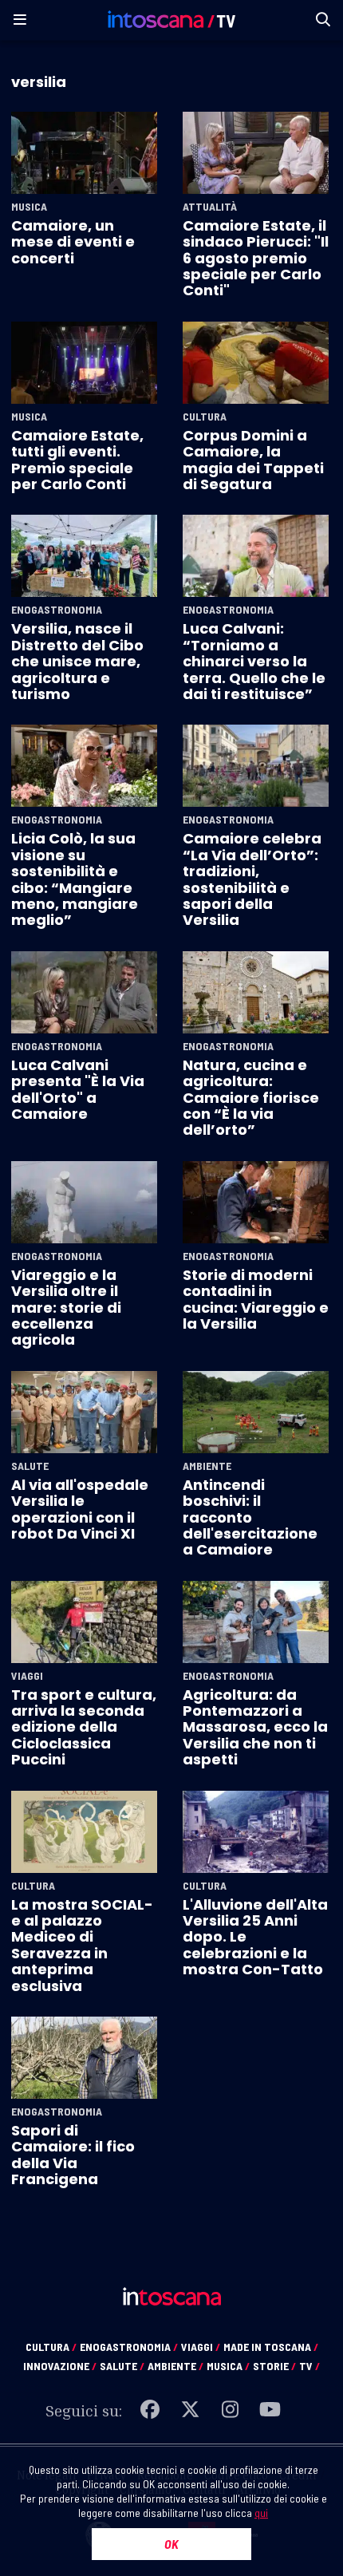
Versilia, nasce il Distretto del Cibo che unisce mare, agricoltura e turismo (77, 661)
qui (261, 2513)
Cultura (205, 417)
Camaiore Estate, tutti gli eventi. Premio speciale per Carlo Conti (77, 460)
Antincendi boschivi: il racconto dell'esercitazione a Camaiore (250, 1517)
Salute (30, 1466)
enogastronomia (129, 2347)
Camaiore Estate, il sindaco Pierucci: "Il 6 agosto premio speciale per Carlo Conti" (256, 258)
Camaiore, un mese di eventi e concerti (73, 242)
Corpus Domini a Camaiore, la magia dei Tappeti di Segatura (253, 460)
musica (228, 2366)
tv (309, 2366)
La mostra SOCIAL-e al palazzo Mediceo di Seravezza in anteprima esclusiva (82, 1945)
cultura (51, 2347)
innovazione (60, 2366)
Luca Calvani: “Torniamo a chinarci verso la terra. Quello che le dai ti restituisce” (254, 661)
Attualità (210, 207)
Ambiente (207, 1466)
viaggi (201, 2347)
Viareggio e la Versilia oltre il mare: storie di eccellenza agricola (66, 1308)
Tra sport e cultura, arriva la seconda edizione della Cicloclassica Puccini (84, 1727)
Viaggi (27, 1676)
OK (171, 2544)
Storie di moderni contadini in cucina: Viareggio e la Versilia (256, 1299)
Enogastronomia (57, 610)
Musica (29, 207)
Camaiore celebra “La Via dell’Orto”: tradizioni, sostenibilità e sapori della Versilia (252, 879)
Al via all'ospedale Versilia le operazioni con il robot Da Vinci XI (80, 1509)
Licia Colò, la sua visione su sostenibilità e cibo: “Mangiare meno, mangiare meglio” (75, 879)
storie (274, 2366)
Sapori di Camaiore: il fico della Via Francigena (73, 2155)
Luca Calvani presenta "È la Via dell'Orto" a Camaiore (78, 1089)
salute (122, 2366)
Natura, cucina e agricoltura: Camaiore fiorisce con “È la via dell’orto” (251, 1098)
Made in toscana (271, 2347)
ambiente (175, 2366)
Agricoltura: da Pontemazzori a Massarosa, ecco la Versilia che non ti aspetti (255, 1727)
